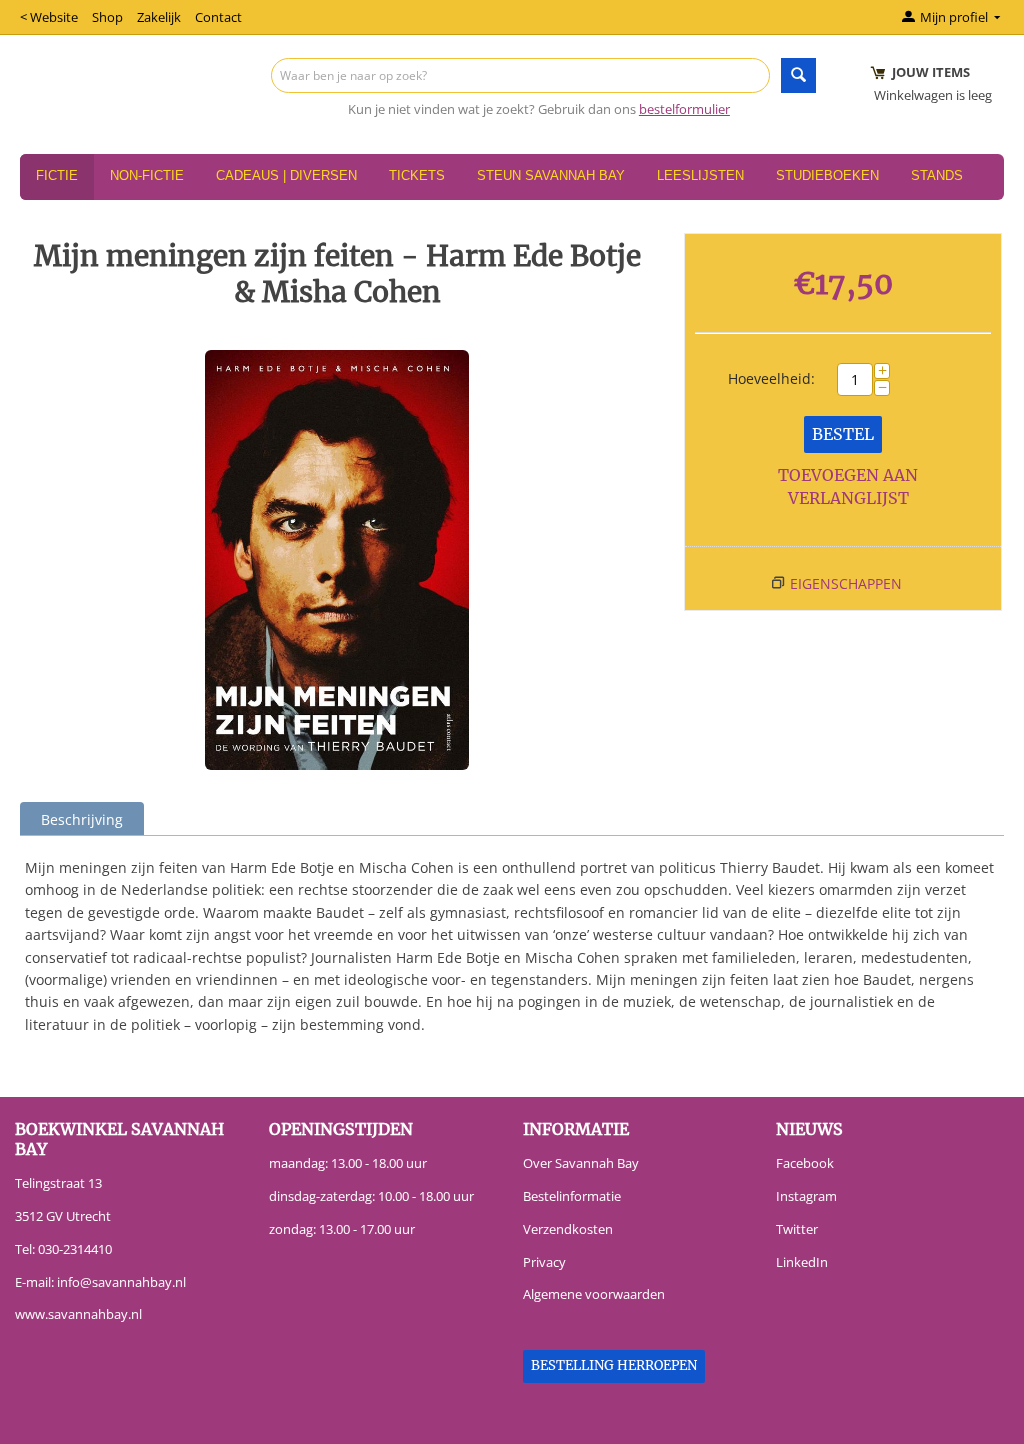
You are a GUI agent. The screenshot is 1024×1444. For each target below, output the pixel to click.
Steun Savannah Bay (551, 175)
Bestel (843, 434)
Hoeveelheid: (771, 378)
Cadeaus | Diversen (286, 175)
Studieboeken (827, 175)
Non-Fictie (147, 175)
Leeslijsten (700, 175)
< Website (49, 17)
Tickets (417, 175)
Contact (218, 17)
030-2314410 (75, 1249)
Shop (107, 17)
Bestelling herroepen (614, 1365)
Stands (937, 175)
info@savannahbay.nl (121, 1282)
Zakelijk (159, 17)
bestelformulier (684, 109)
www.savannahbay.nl (78, 1314)
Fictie (57, 175)
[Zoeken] (798, 75)
